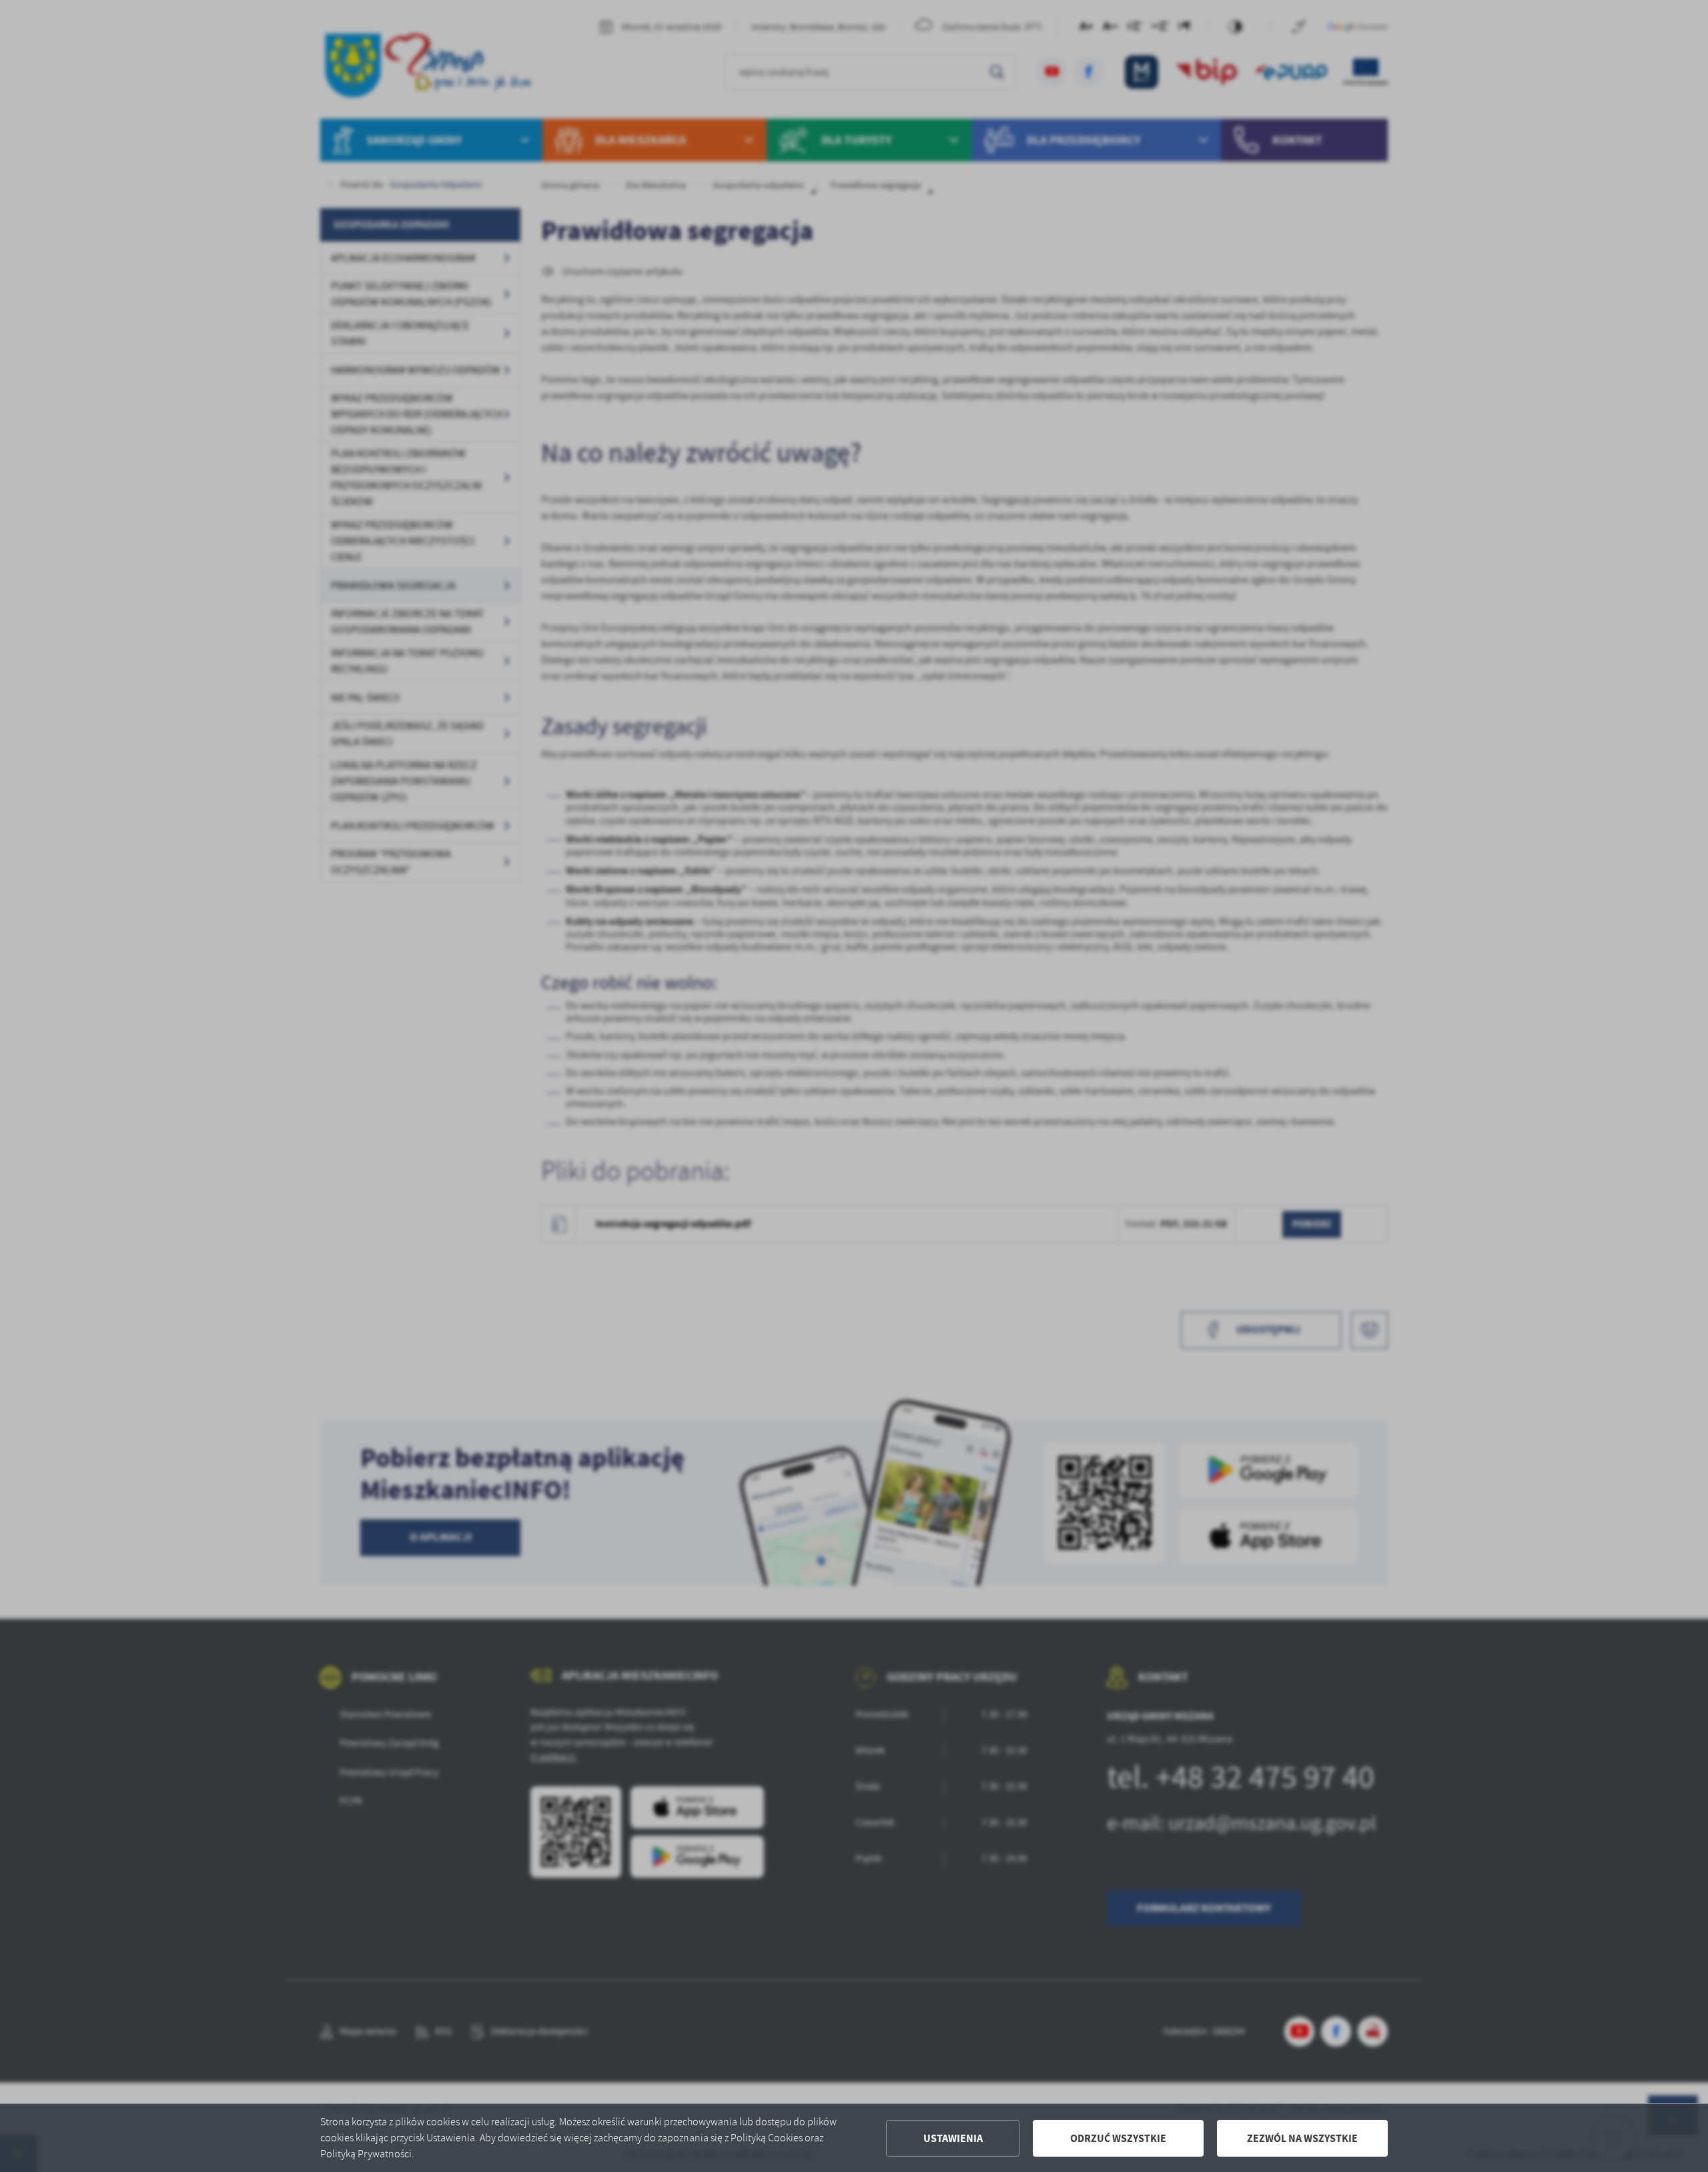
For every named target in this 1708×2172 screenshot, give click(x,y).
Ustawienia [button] (953, 2138)
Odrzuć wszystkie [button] (1118, 2138)
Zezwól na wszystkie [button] (1302, 2138)
